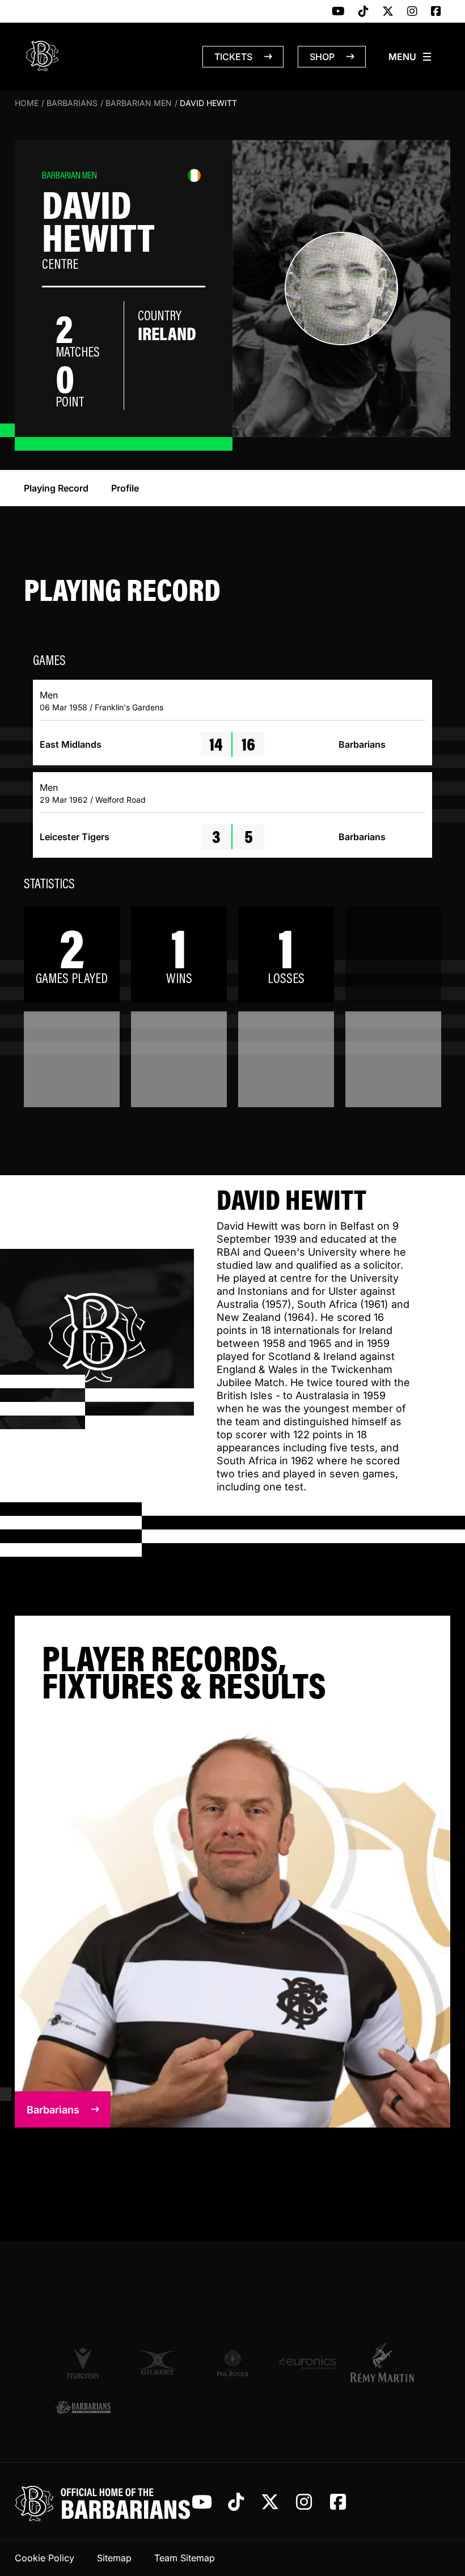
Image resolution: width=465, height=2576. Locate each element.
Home (27, 103)
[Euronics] (307, 2363)
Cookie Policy (45, 2558)
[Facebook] (436, 12)
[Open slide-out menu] (411, 57)
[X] (388, 12)
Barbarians (72, 103)
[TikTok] (363, 12)
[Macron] (83, 2362)
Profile (125, 488)
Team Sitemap (185, 2558)
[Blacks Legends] (83, 2408)
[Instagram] (412, 12)
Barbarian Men (139, 103)
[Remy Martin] (382, 2362)
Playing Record (56, 488)
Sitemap (114, 2558)
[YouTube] (338, 12)
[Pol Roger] (232, 2363)
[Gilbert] (158, 2363)
